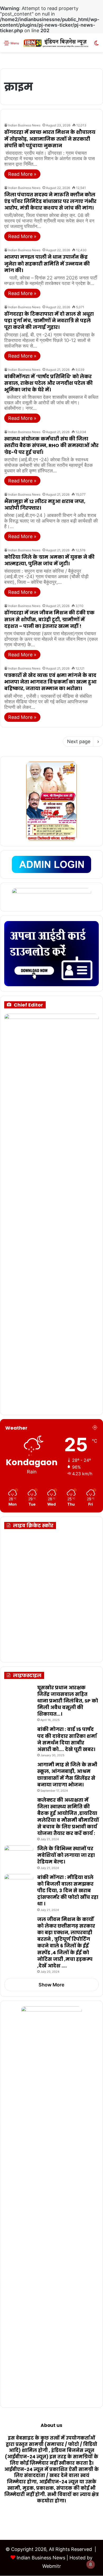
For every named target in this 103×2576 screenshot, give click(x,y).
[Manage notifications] (91, 2564)
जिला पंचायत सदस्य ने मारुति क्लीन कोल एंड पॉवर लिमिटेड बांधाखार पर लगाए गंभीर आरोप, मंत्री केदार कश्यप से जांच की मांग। (50, 201)
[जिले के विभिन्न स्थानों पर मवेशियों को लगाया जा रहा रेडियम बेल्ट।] (19, 1855)
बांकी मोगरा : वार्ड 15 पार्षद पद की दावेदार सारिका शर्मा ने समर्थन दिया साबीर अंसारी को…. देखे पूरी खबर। (67, 1739)
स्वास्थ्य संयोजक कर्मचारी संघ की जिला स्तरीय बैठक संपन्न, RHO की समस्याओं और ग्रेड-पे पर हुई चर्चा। (51, 445)
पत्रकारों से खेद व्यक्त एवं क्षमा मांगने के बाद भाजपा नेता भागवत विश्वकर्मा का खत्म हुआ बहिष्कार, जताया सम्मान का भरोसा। (50, 682)
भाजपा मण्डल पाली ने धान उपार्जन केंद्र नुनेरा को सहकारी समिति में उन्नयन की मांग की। (47, 264)
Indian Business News (24, 125)
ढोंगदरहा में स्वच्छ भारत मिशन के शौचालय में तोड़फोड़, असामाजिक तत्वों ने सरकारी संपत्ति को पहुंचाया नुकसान (50, 139)
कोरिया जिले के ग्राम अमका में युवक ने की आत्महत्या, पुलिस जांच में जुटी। (49, 560)
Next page (79, 741)
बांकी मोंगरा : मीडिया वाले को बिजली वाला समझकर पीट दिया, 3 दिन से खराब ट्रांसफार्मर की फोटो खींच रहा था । (68, 1891)
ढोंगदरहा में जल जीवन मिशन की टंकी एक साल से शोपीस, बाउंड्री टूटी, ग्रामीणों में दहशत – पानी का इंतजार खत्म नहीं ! (49, 619)
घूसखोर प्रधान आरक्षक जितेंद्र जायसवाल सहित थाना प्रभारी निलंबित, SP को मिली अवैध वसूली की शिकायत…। (68, 1701)
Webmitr (52, 2566)
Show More (51, 1985)
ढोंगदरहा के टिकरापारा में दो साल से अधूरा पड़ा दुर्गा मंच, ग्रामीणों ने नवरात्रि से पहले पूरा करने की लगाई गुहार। (49, 321)
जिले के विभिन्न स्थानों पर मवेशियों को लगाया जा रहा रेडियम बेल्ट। (66, 1855)
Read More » (22, 174)
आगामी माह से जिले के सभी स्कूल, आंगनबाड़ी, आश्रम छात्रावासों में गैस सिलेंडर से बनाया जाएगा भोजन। (67, 1775)
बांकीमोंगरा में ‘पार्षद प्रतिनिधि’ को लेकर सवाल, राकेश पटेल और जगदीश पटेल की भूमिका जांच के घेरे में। (48, 383)
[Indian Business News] (56, 43)
